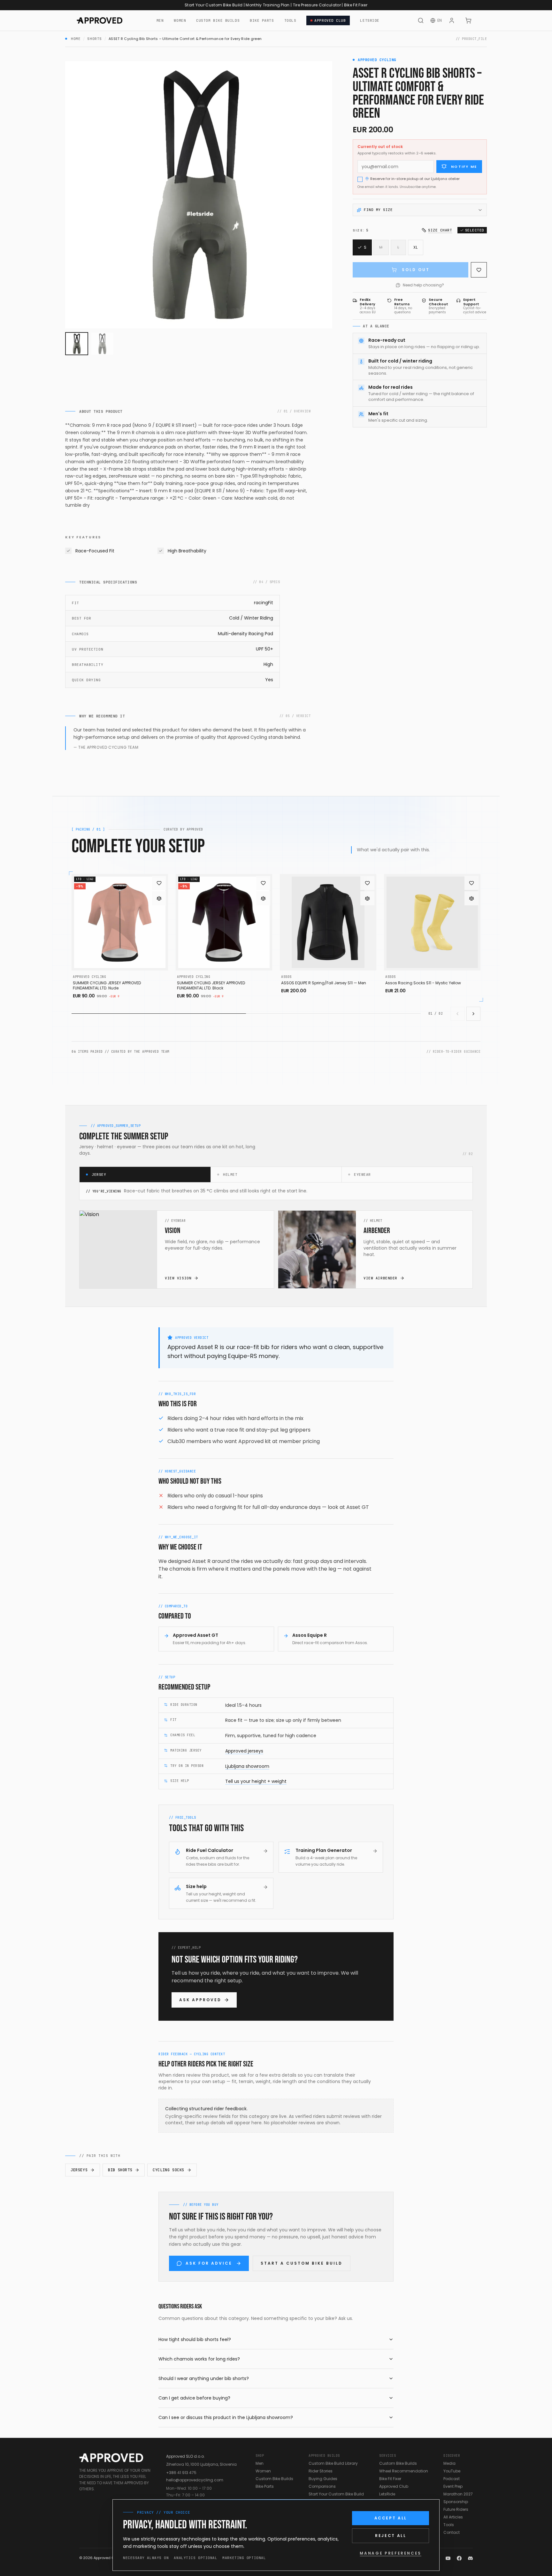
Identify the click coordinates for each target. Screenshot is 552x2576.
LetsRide (387, 2494)
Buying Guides (323, 2479)
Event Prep (453, 2486)
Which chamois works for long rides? (199, 2359)
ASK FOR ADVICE (209, 2263)
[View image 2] (102, 344)
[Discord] (470, 2558)
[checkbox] (360, 179)
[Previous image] (75, 195)
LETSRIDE (370, 20)
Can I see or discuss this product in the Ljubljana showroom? (226, 2417)
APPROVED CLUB (330, 20)
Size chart (440, 230)
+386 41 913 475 (181, 2473)
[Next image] (322, 195)
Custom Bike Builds (274, 2479)
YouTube (452, 2471)
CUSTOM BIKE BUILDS (218, 20)
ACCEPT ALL (391, 2518)
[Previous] (457, 1014)
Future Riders (456, 2509)
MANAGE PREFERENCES (391, 2553)
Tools (449, 2525)
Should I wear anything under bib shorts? (204, 2378)
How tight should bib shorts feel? (195, 2339)
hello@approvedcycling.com (195, 2480)
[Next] (473, 1014)
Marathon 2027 (458, 2494)
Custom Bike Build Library (333, 2463)
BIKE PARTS (262, 20)
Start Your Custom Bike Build (214, 5)
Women (263, 2471)
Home (76, 39)
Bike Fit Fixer (356, 5)
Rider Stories (321, 2471)
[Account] (452, 20)
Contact (452, 2532)
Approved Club (394, 2486)
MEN (160, 20)
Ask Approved (200, 2000)
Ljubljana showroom (247, 1766)
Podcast (452, 2479)
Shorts (94, 39)
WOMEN (180, 20)
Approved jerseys (244, 1751)
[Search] (421, 20)
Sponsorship (456, 2502)
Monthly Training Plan (268, 5)
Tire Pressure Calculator (317, 5)
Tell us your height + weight (256, 1781)
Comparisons (322, 2486)
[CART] (468, 20)
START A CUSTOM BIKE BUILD (302, 2263)
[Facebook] (459, 2558)
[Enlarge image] (199, 195)
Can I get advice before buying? (194, 2398)
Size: (360, 230)
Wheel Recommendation (404, 2471)
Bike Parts (265, 2486)
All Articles (453, 2517)
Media (449, 2463)
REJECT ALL (391, 2536)
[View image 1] (77, 344)
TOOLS (290, 20)
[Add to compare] (159, 898)
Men (260, 2463)
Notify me (464, 167)
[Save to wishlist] (479, 270)
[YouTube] (448, 2558)
